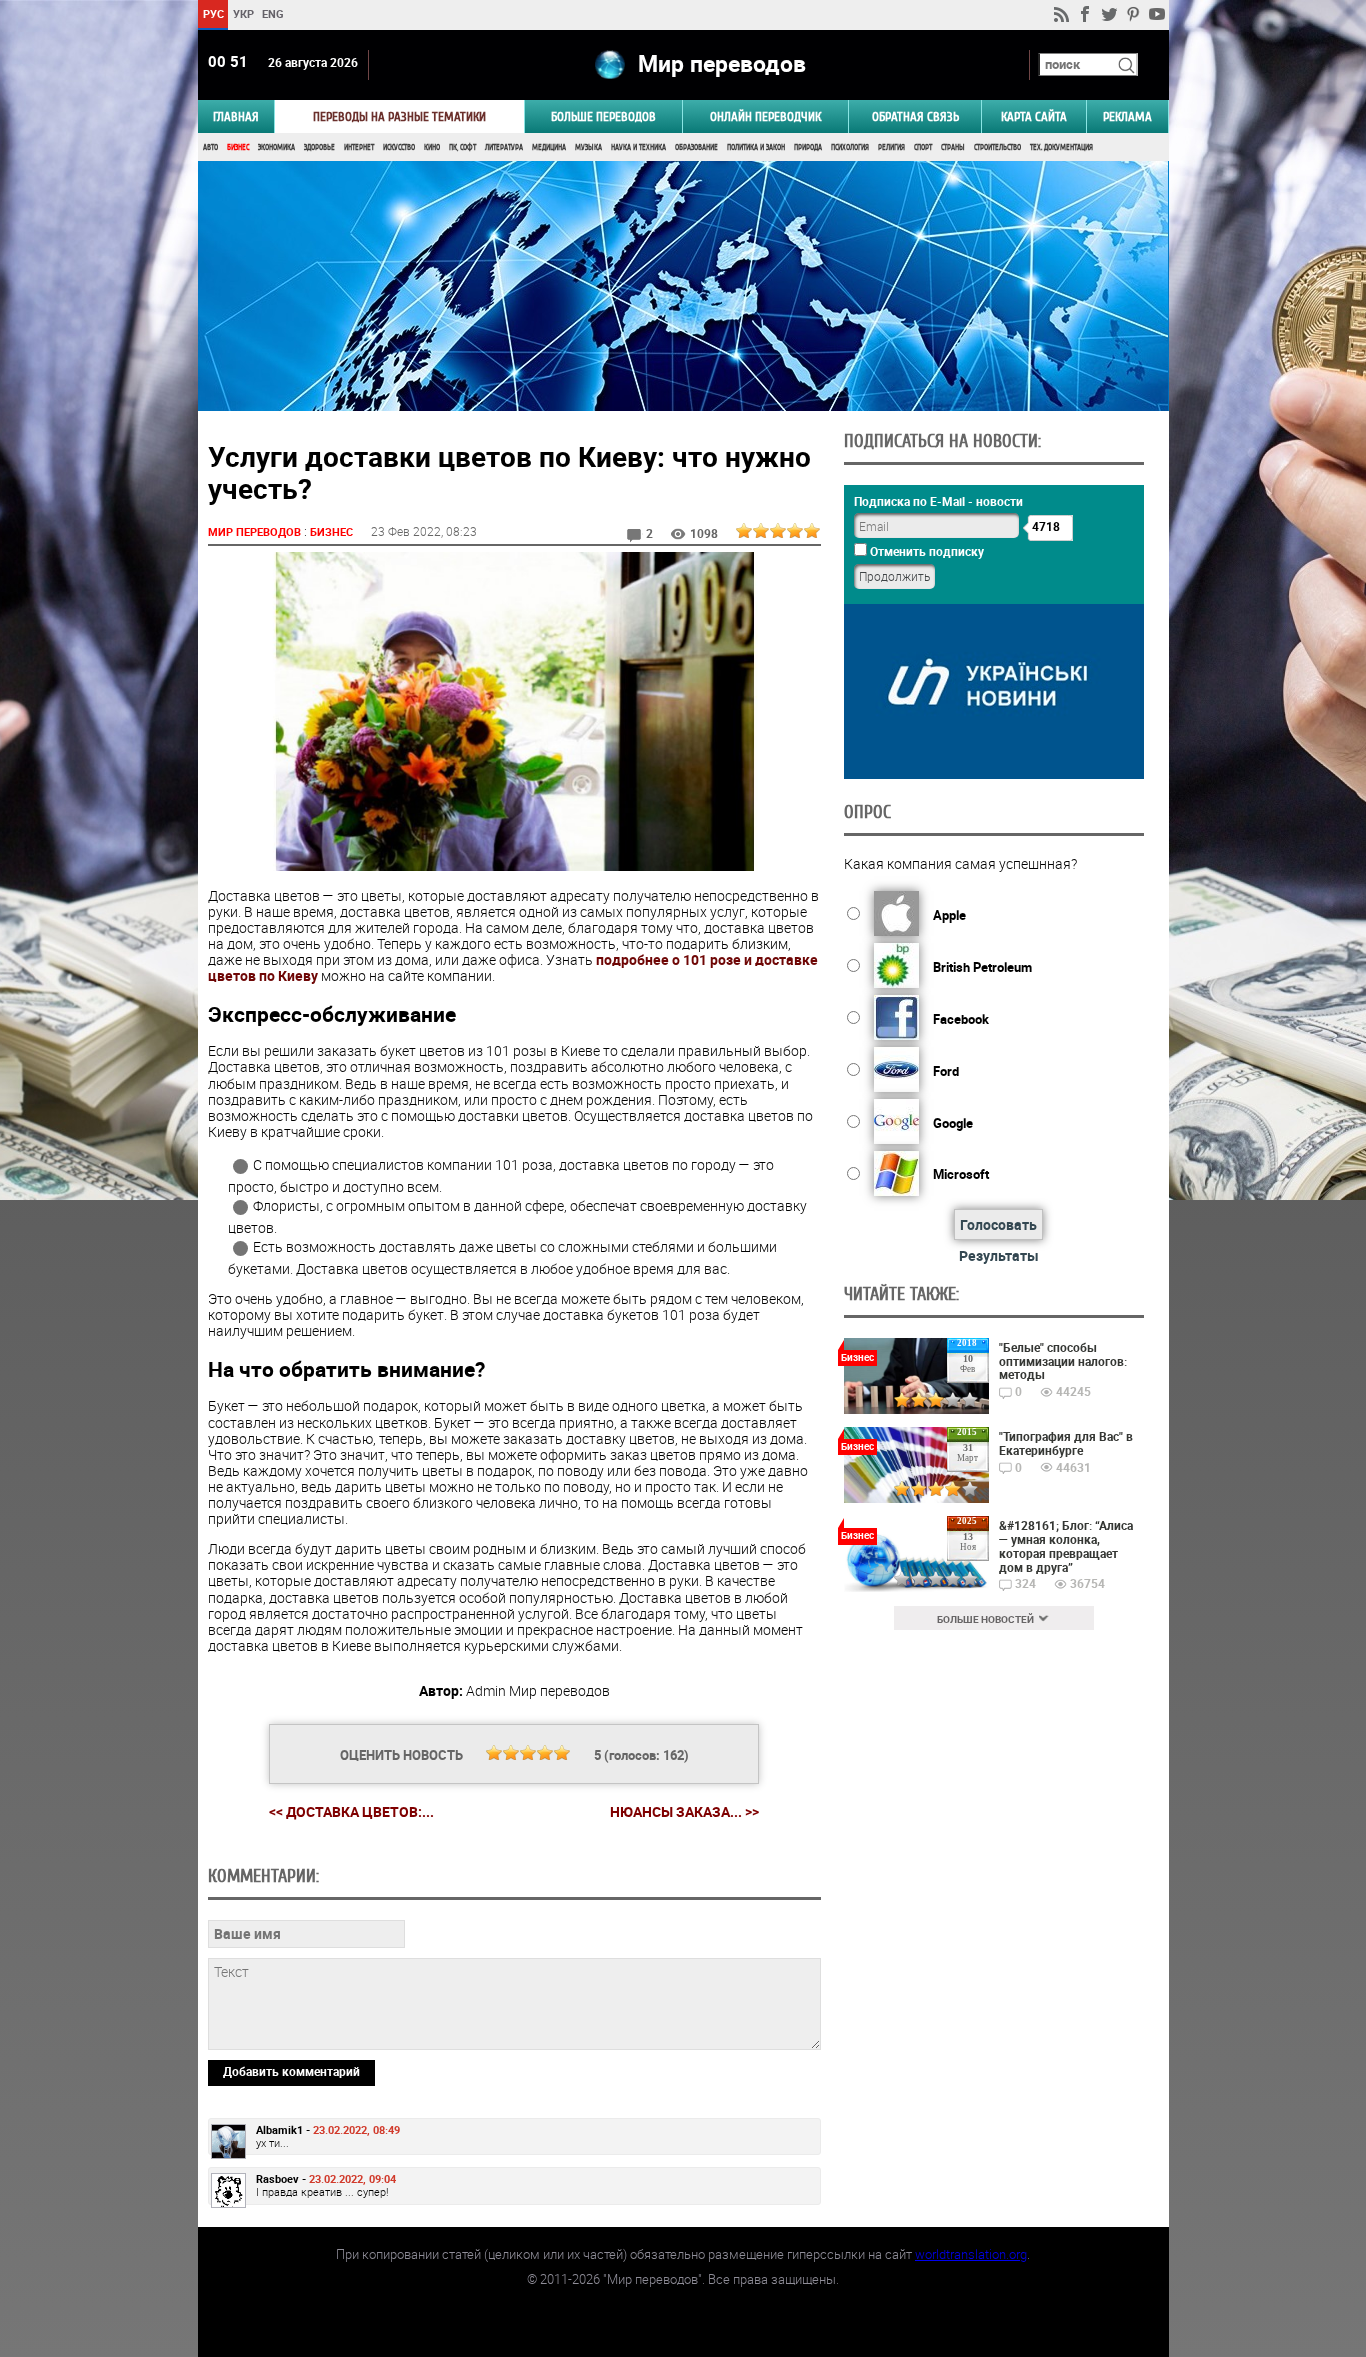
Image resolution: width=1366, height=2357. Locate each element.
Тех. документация (1061, 147)
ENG (273, 13)
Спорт (923, 147)
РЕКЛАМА (1127, 116)
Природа (808, 147)
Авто (210, 147)
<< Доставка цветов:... (351, 1811)
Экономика (276, 147)
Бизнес (238, 147)
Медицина (549, 147)
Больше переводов (603, 116)
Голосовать (998, 1224)
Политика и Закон (756, 147)
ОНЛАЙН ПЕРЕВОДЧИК (765, 116)
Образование (696, 147)
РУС (212, 13)
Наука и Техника (638, 147)
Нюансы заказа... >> (684, 1812)
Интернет (359, 147)
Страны (953, 147)
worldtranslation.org (971, 2254)
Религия (891, 147)
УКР (242, 13)
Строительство (997, 147)
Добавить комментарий (291, 2071)
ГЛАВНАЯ (236, 116)
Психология (850, 147)
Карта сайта (1034, 116)
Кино (432, 147)
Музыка (588, 147)
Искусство (399, 147)
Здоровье (319, 147)
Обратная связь (915, 116)
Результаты (999, 1255)
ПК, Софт (462, 147)
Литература (504, 147)
